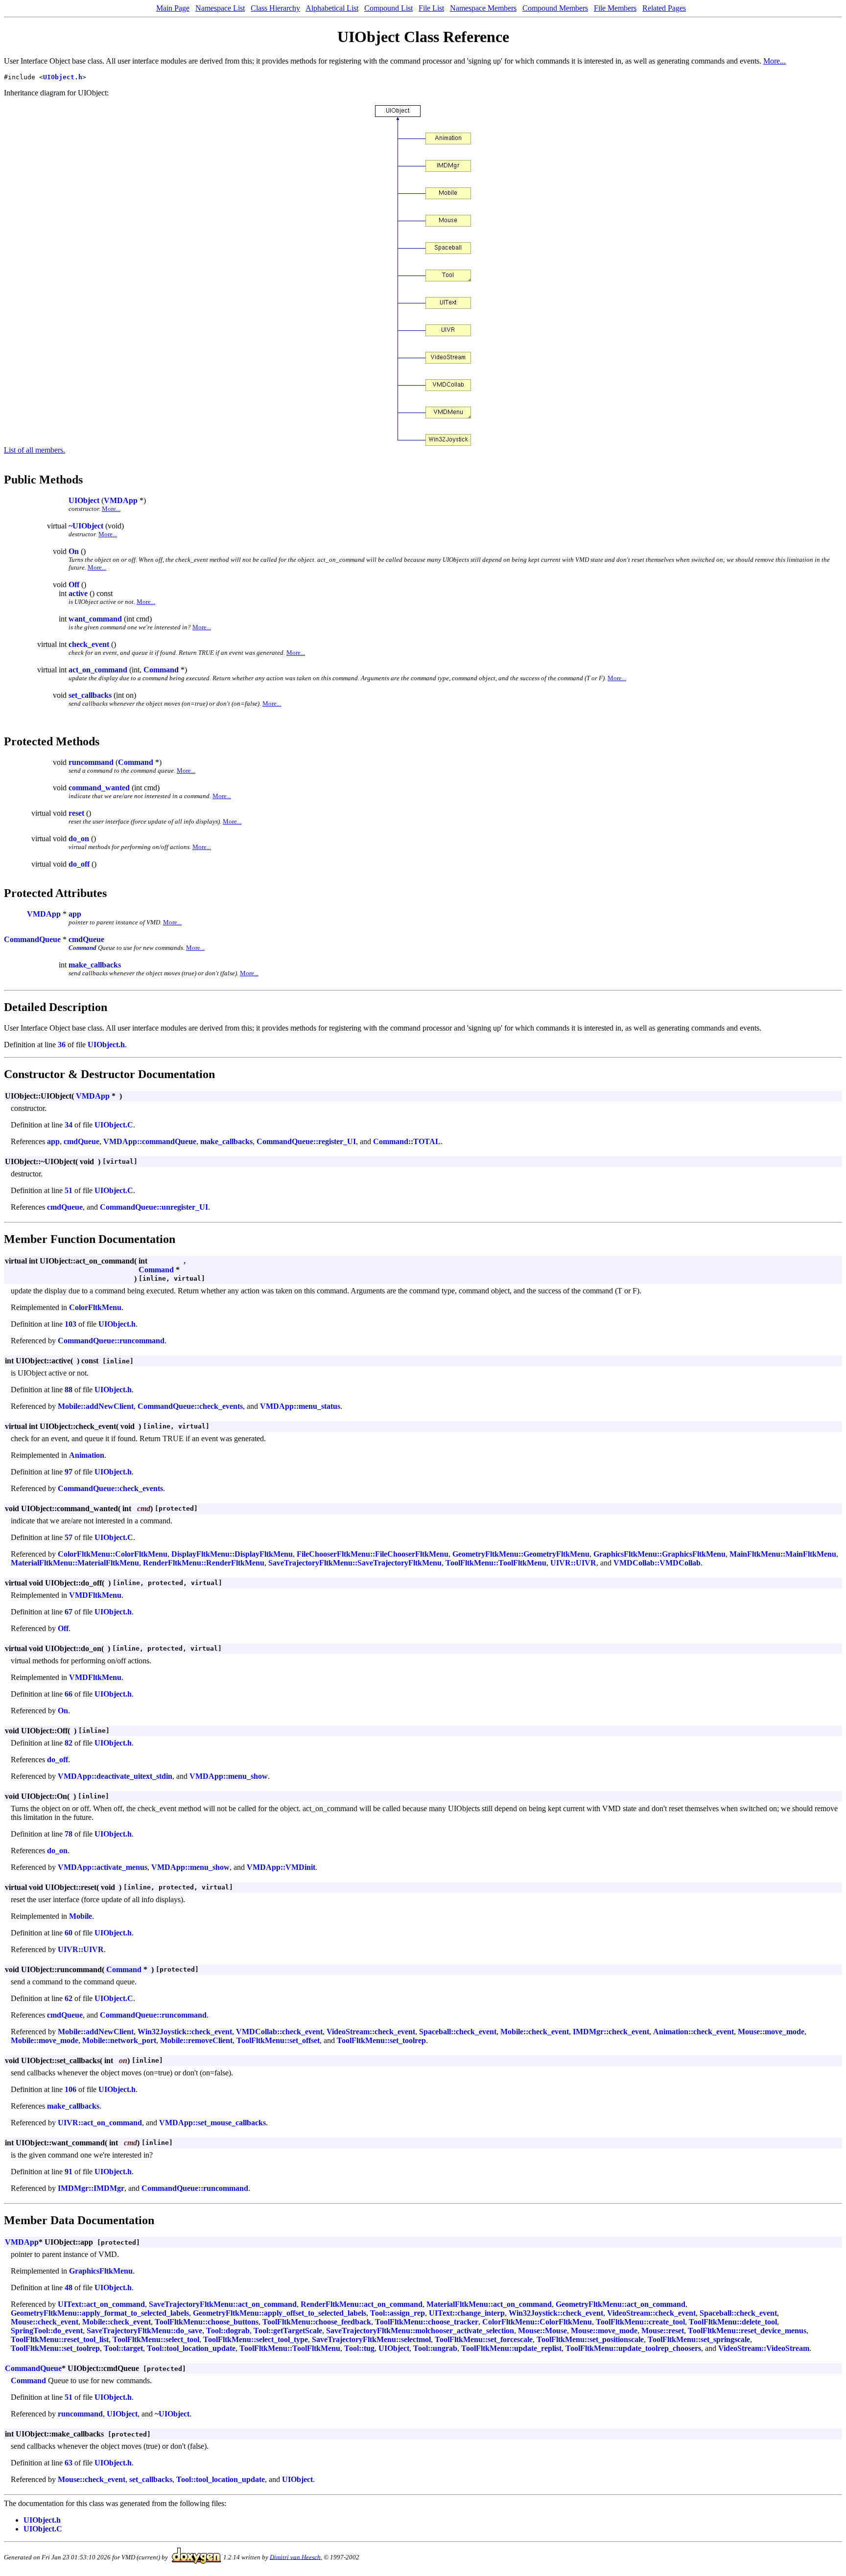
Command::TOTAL (407, 1141)
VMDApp (121, 500)
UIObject (84, 500)
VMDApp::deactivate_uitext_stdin (115, 1776)
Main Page (173, 8)
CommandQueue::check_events (190, 1406)
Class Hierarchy (275, 8)
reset (76, 813)
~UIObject (86, 526)
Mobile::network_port (119, 2040)
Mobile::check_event (535, 2032)
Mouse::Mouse (542, 2331)
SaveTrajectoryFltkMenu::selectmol (371, 2339)
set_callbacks (90, 695)
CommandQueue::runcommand (111, 1341)
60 (69, 1933)
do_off (79, 864)
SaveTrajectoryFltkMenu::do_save (144, 2331)
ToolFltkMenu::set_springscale (699, 2339)
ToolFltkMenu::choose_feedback (317, 2322)
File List (431, 8)
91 (69, 2172)
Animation (87, 1455)
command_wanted (99, 788)
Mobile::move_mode (45, 2040)
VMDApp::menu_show (229, 1776)
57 (69, 1537)
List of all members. (35, 450)
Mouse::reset (663, 2331)
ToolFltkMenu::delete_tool (733, 2322)
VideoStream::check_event (371, 2032)
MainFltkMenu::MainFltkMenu (783, 1554)
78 (69, 1834)
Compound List (388, 8)
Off (74, 585)
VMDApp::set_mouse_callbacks (212, 2123)
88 (69, 1390)
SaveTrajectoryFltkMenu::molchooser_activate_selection (420, 2331)
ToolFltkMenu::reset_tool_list (60, 2339)
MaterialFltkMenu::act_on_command (489, 2304)
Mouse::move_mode (771, 2032)
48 (69, 2288)
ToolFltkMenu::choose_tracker (427, 2322)
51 (69, 1190)
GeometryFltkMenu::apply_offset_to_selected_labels (280, 2313)
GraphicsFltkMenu (101, 2271)
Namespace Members (483, 8)
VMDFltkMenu (95, 1595)
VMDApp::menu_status (300, 1406)
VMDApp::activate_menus (103, 1867)
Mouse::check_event (45, 2322)
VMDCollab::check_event (279, 2032)
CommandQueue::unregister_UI (154, 1207)
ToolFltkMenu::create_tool (640, 2322)
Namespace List (220, 8)
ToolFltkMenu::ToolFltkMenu (496, 1563)
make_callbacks (95, 965)
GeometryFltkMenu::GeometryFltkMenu (521, 1554)
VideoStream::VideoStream (764, 2348)
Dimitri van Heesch (295, 2557)
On (74, 551)
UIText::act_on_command (101, 2304)
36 (62, 1045)
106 (70, 2089)
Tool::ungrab (435, 2348)
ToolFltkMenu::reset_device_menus (747, 2331)
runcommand (91, 762)
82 (69, 1743)
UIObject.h (63, 77)
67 (69, 1612)
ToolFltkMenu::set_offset (278, 2040)
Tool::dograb (228, 2331)
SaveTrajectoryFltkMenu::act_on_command (223, 2304)
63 (69, 2463)
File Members (615, 8)
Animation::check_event (693, 2032)
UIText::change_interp (467, 2313)
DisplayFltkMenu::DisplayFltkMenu (232, 1554)
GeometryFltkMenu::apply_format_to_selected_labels (100, 2313)
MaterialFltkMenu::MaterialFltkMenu (75, 1563)
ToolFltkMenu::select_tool (156, 2339)
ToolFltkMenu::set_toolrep (381, 2040)
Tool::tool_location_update (191, 2348)
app (75, 914)
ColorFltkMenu (95, 1307)
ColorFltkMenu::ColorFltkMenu (113, 1554)
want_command (95, 619)
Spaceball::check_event (458, 2032)
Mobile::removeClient (196, 2040)
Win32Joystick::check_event (185, 2032)
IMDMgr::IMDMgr (91, 2188)
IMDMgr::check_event (611, 2032)
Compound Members (555, 8)
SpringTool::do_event (47, 2331)
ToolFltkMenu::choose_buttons (207, 2322)
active (78, 593)
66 (69, 1694)
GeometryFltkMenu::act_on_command (621, 2304)
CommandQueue (32, 939)
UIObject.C (114, 1125)
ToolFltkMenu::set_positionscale (590, 2339)
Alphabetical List (332, 8)
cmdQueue (86, 939)
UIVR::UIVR (573, 1563)
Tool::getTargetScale (288, 2331)
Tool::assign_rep (398, 2313)
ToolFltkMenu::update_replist (511, 2348)
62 (69, 1998)
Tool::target (123, 2348)
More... (775, 61)
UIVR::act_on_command (100, 2123)
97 (69, 1472)
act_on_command (98, 670)
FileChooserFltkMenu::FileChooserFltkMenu (373, 1554)
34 (69, 1125)
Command (161, 670)
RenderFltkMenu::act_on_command (362, 2304)
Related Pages (664, 8)
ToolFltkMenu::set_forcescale (484, 2339)
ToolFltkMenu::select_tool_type (256, 2339)
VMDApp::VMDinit (281, 1867)
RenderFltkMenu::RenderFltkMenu (204, 1563)
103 (70, 1324)
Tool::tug (359, 2348)
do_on (79, 839)
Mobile (81, 1916)
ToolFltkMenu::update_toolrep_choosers (633, 2348)
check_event (89, 644)
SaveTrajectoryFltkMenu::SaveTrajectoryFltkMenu (355, 1563)
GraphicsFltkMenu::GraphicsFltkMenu (659, 1554)
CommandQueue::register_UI (306, 1141)
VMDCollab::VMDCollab (657, 1563)
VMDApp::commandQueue (150, 1141)
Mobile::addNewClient (96, 1406)
